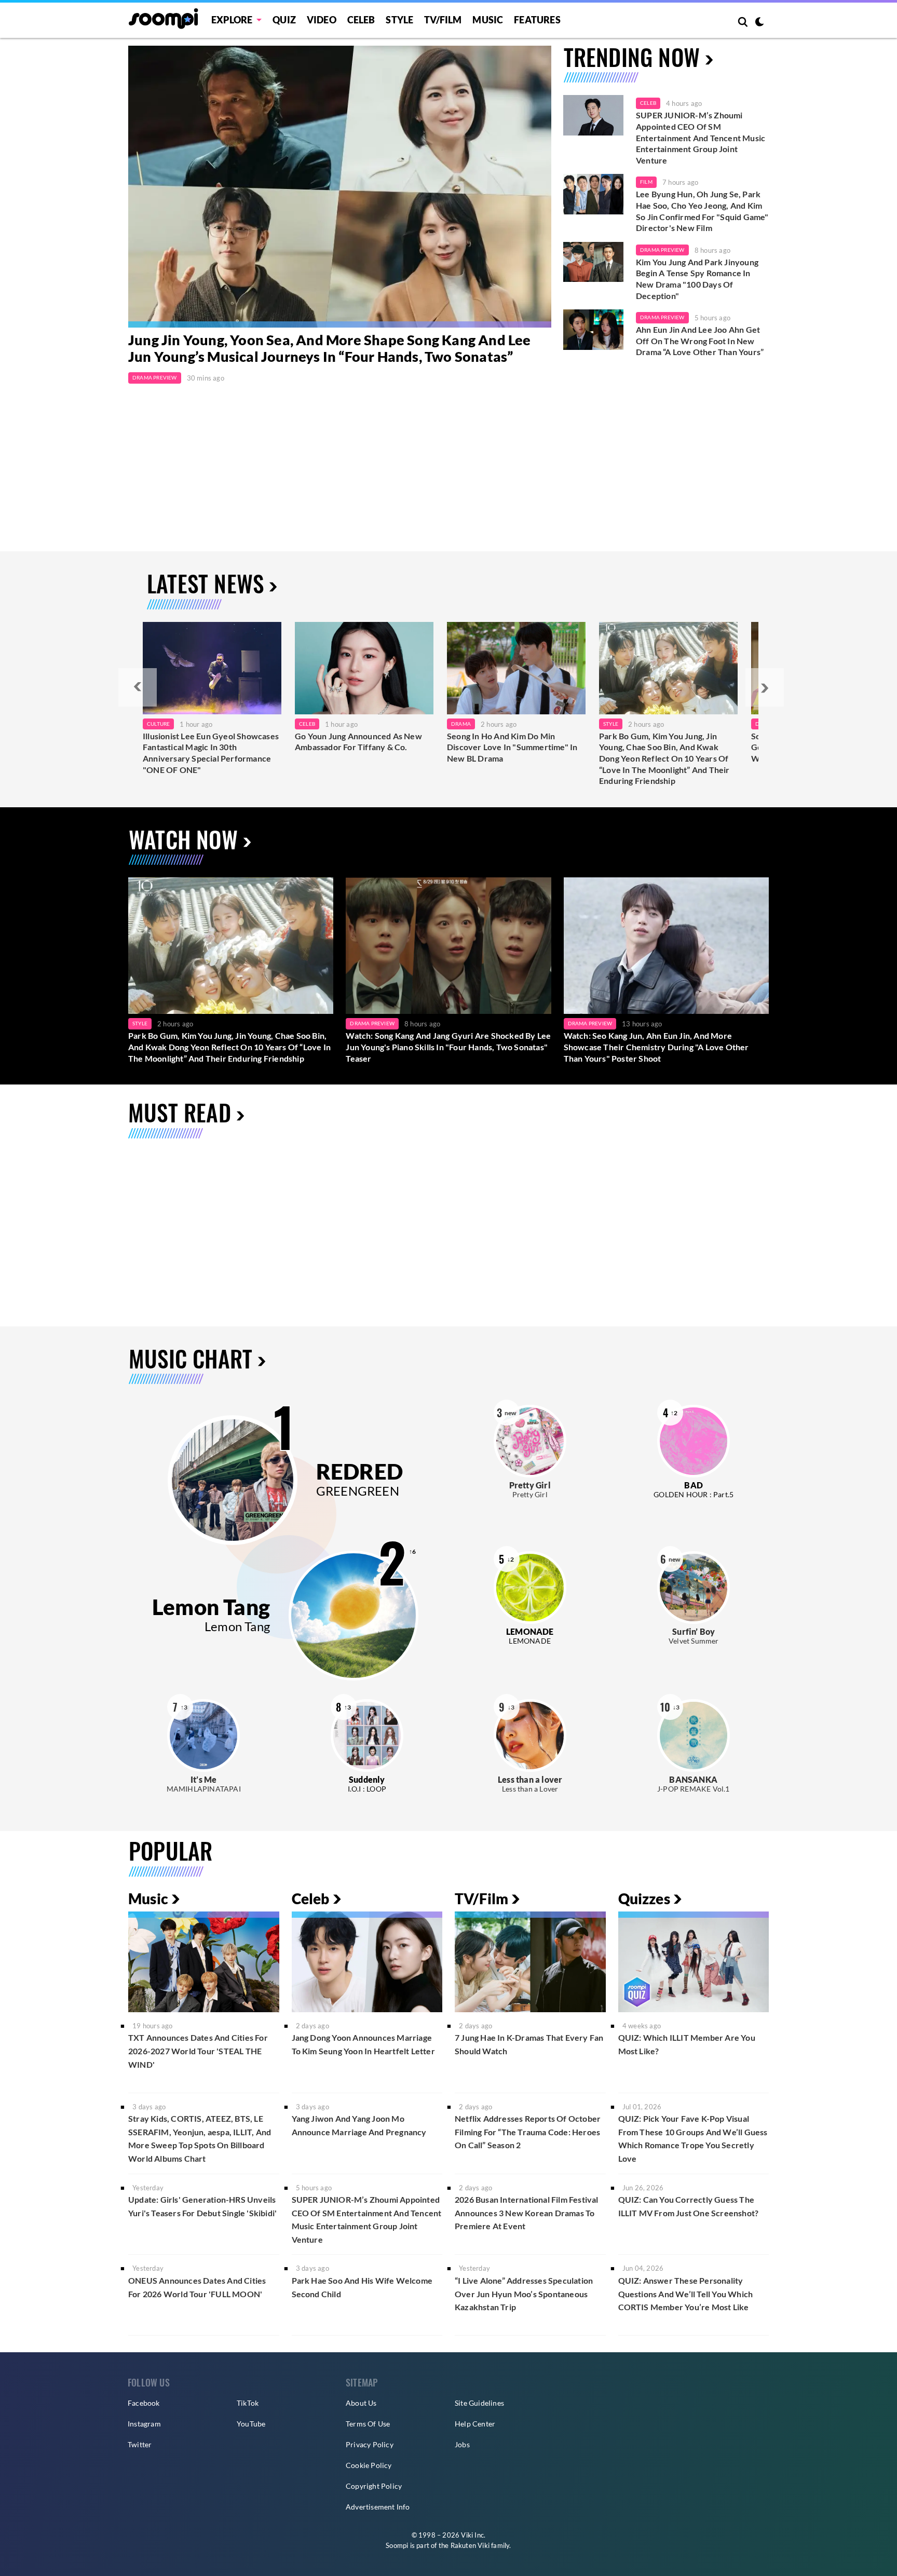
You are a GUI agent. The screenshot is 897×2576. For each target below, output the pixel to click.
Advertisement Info (378, 2507)
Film (646, 182)
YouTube (251, 2424)
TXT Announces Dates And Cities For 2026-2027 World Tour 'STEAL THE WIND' (198, 2051)
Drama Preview (155, 377)
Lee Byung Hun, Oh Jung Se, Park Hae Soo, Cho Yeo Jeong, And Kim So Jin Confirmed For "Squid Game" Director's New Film (702, 211)
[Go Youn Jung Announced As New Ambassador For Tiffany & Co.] (364, 668)
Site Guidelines (479, 2403)
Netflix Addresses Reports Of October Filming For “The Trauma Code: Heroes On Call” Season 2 (528, 2132)
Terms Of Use (368, 2424)
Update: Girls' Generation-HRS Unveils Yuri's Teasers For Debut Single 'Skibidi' (202, 2206)
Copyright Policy (374, 2486)
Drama (461, 724)
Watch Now (183, 839)
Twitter (140, 2444)
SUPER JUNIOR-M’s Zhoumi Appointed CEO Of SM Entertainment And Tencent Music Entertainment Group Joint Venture (701, 137)
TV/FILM (443, 20)
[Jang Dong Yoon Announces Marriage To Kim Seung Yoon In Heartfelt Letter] (367, 1962)
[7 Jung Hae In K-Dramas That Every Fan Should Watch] (530, 1962)
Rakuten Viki (470, 2545)
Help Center (475, 2424)
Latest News (205, 583)
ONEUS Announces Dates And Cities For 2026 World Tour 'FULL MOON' (197, 2287)
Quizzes (644, 1899)
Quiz (284, 20)
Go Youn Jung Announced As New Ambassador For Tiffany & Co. (358, 742)
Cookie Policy (369, 2465)
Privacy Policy (370, 2444)
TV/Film (481, 1899)
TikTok (248, 2403)
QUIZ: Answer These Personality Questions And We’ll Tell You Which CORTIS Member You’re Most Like (686, 2294)
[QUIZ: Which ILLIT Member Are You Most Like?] (694, 1962)
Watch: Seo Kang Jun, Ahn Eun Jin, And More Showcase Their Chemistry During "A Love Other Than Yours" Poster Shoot (656, 1047)
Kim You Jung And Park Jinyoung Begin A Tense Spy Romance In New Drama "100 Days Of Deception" (697, 279)
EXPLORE (232, 20)
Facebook (144, 2403)
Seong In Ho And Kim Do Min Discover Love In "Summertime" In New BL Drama (512, 747)
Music (488, 20)
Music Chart (191, 1358)
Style (399, 20)
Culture (158, 724)
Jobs (462, 2444)
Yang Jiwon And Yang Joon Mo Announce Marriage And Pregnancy (359, 2125)
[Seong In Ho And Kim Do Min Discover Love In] (516, 668)
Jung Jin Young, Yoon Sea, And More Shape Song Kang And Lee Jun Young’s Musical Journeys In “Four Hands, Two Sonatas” (330, 348)
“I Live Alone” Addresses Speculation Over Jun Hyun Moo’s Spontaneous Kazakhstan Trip (524, 2294)
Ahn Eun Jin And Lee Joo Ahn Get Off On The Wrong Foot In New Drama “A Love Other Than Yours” (700, 341)
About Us (361, 2403)
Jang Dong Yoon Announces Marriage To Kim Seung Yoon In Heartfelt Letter (363, 2044)
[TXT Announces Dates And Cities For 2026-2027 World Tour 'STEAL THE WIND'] (204, 1962)
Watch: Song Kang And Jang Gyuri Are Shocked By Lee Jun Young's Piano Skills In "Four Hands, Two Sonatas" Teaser (448, 1047)
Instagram (144, 2424)
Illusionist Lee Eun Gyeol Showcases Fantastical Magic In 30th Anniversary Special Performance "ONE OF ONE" (211, 753)
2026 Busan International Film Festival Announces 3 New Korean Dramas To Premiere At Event (527, 2213)
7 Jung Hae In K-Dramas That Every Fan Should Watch (529, 2044)
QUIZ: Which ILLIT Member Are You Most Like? (687, 2044)
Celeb (361, 20)
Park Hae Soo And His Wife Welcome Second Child (362, 2287)
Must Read (180, 1112)
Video (322, 20)
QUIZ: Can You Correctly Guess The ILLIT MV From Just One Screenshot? (689, 2206)
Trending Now (632, 57)
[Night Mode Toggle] (759, 23)
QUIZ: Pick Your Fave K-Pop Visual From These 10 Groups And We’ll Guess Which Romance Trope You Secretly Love (693, 2138)
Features (537, 20)
